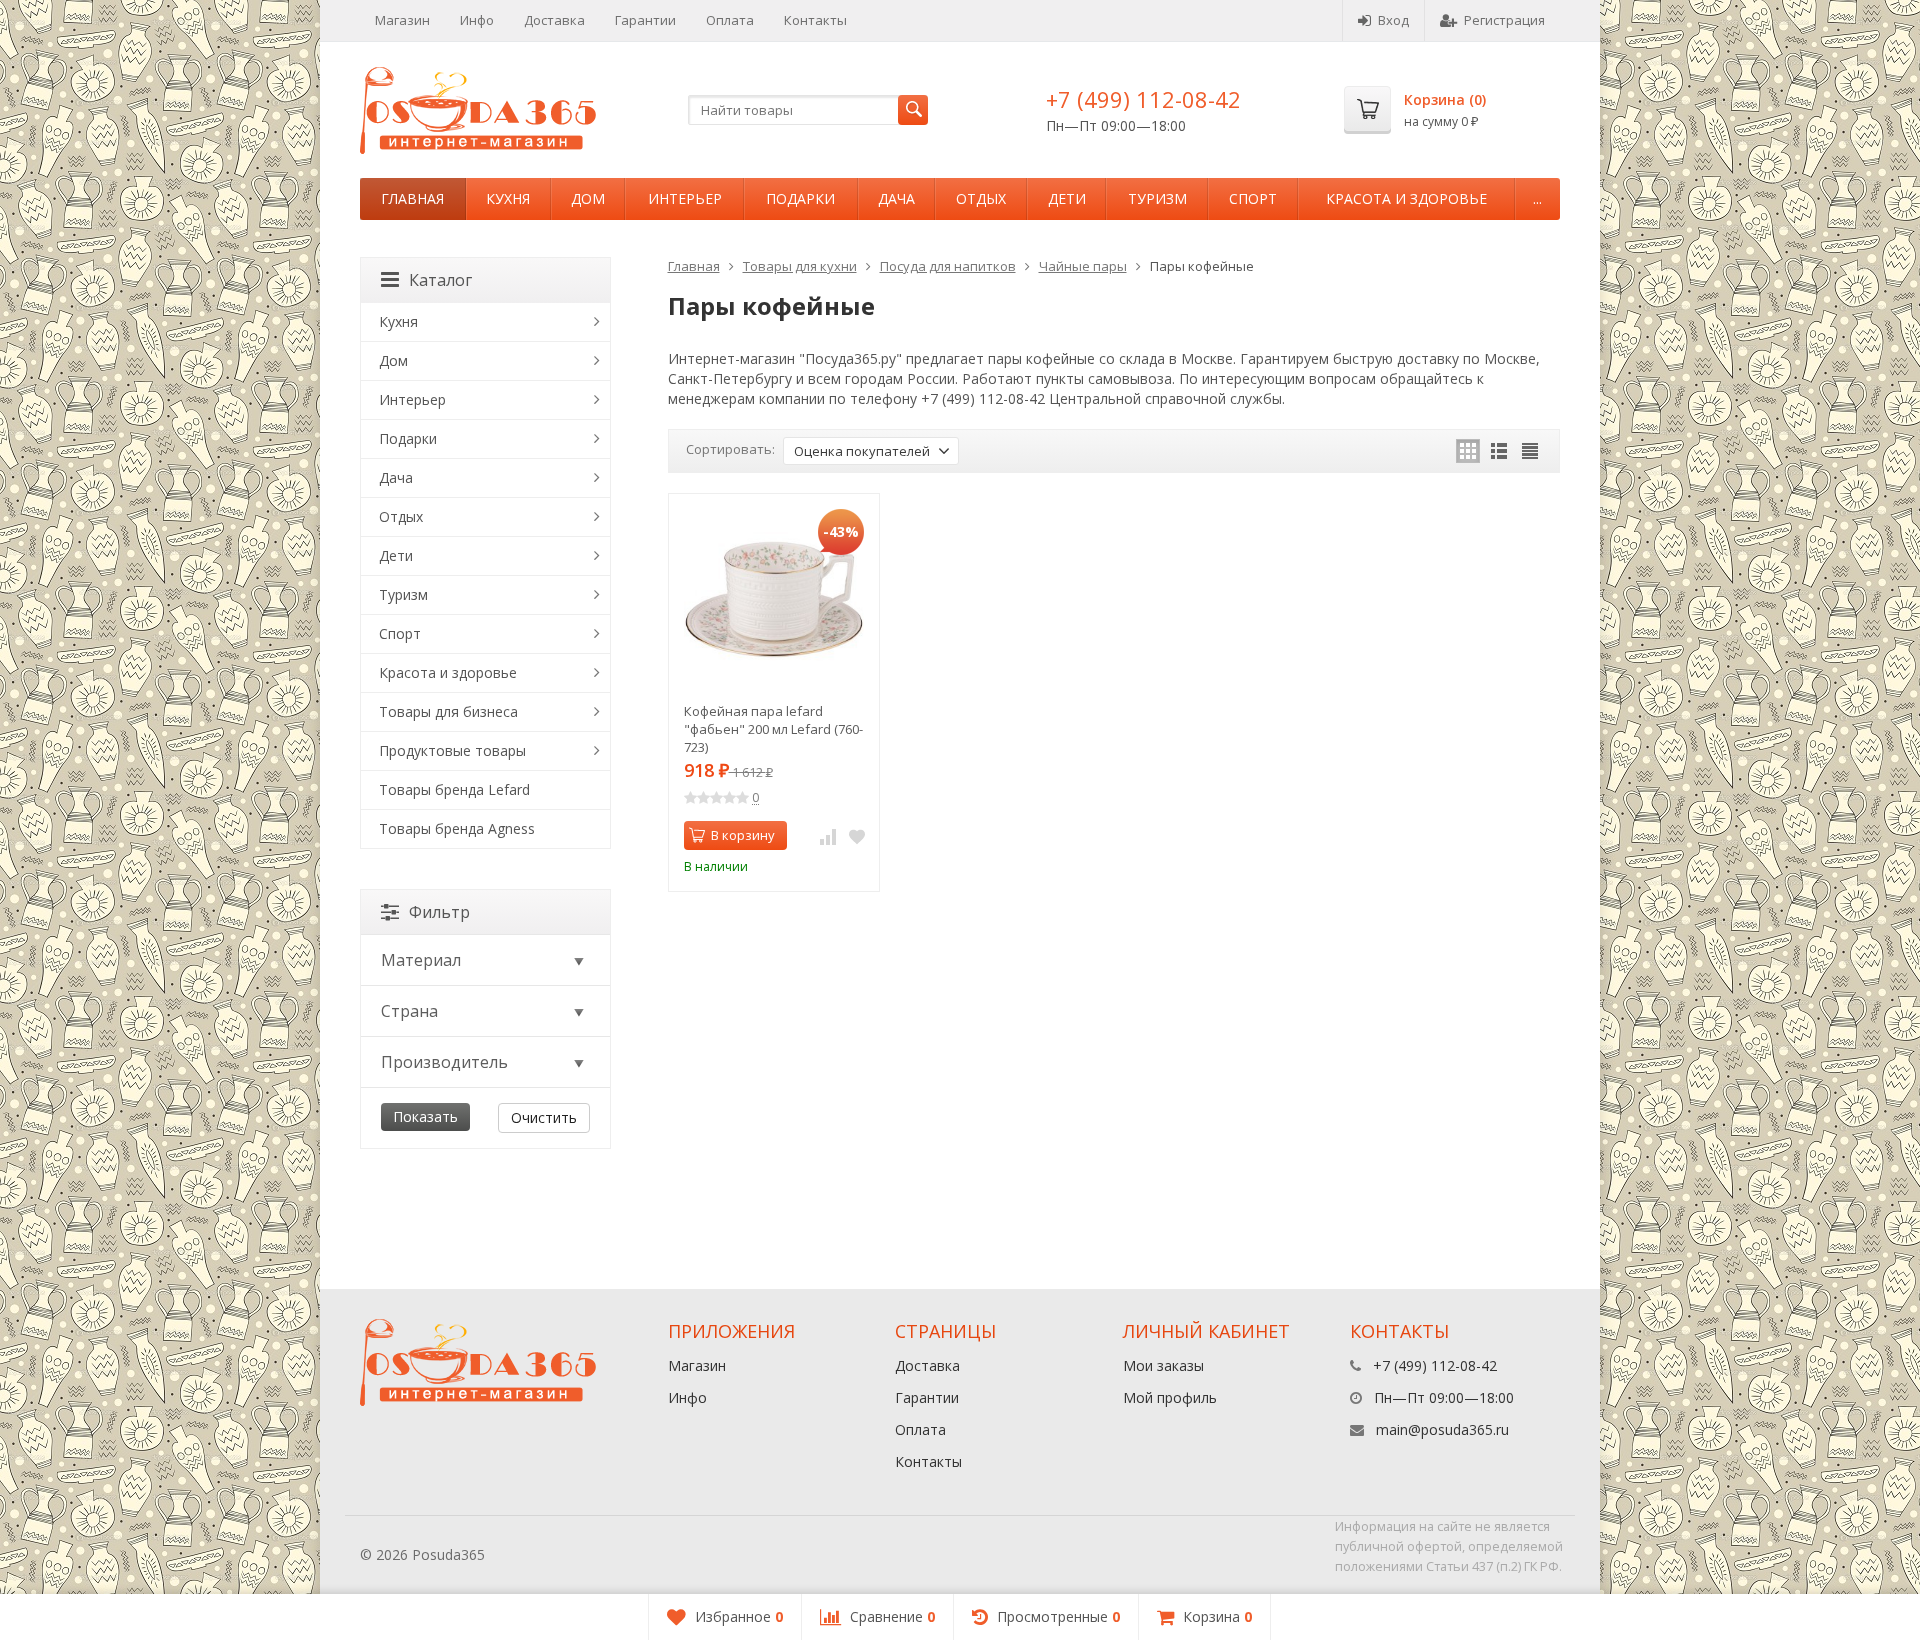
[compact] (1530, 451)
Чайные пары (1083, 266)
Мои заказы (1163, 1365)
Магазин (402, 20)
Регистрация (1504, 20)
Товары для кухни (800, 266)
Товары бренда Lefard (454, 789)
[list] (1499, 451)
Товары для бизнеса (448, 711)
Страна (409, 1011)
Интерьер (685, 198)
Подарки (800, 198)
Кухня (508, 198)
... (1537, 198)
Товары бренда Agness (457, 828)
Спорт (1253, 198)
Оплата (730, 20)
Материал (421, 960)
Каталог (440, 280)
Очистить (544, 1117)
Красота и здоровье (1406, 198)
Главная (412, 198)
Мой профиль (1170, 1397)
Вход (1393, 20)
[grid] (1468, 451)
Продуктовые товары (452, 750)
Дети (1067, 198)
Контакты (815, 20)
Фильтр (439, 912)
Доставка (554, 20)
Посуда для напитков (948, 266)
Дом (588, 198)
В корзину (743, 835)
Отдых (981, 198)
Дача (896, 198)
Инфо (477, 20)
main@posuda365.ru (1442, 1429)
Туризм (1157, 198)
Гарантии (645, 20)
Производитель (444, 1062)
